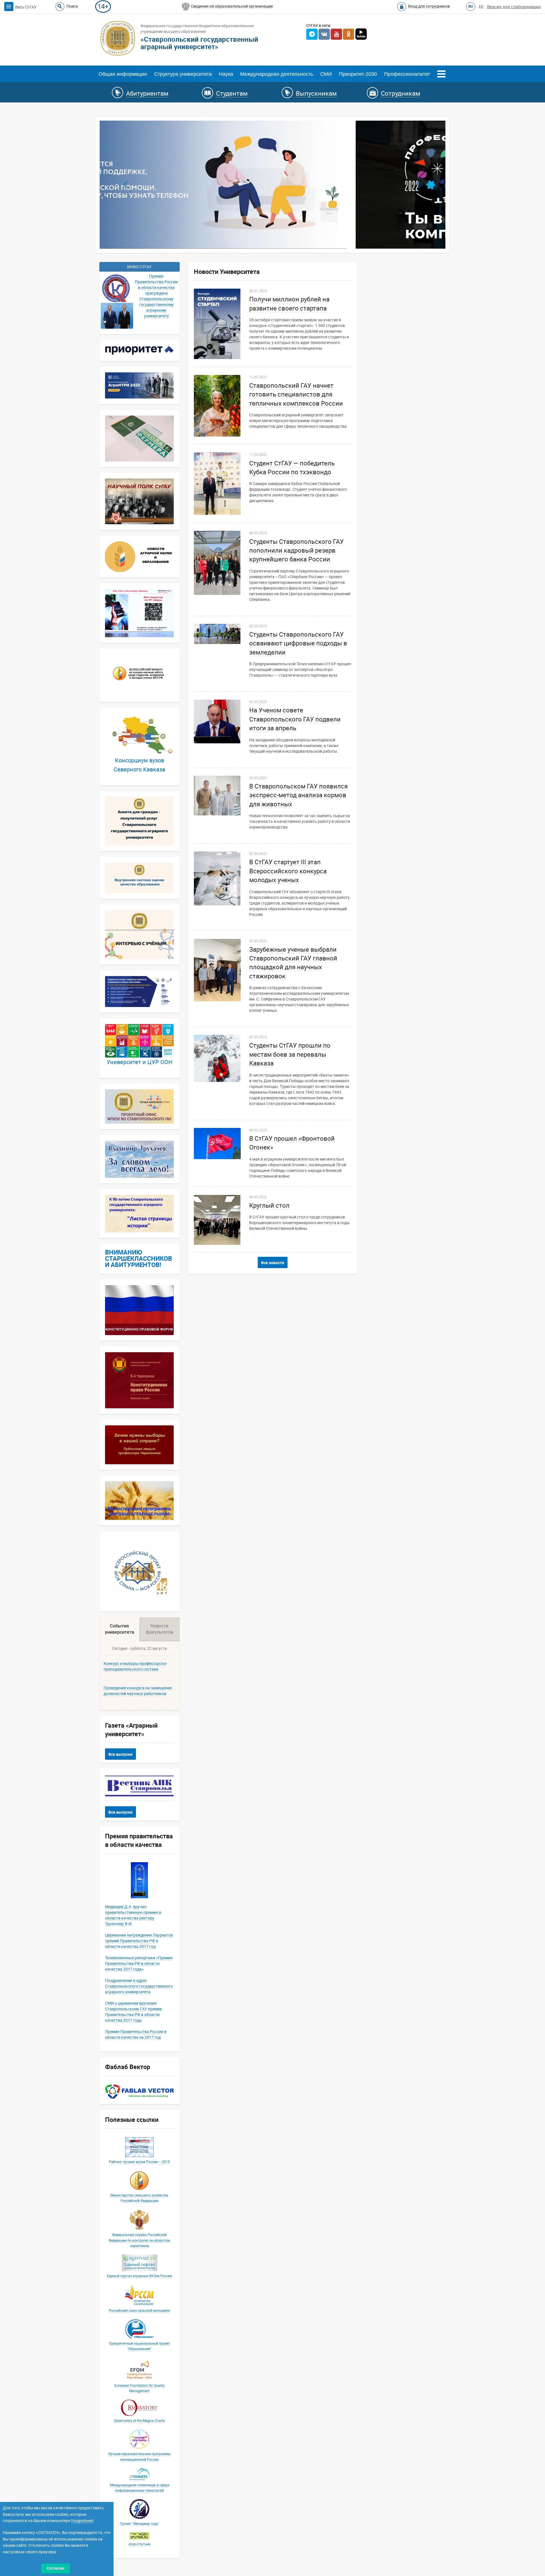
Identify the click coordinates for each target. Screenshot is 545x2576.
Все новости (273, 1263)
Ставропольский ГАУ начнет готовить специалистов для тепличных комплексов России (296, 395)
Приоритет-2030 (358, 74)
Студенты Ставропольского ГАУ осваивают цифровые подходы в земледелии (298, 644)
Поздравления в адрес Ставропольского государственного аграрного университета (139, 1986)
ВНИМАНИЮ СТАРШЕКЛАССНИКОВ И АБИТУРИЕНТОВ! (139, 1259)
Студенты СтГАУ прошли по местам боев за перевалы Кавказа (290, 1055)
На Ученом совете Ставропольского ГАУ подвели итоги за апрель (295, 719)
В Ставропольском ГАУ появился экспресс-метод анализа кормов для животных (298, 796)
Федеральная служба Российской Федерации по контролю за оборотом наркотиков (139, 2241)
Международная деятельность (277, 74)
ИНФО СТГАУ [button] (139, 267)
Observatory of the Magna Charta (139, 2421)
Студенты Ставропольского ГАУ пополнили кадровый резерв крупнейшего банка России (296, 551)
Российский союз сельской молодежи (139, 2311)
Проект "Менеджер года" (140, 2524)
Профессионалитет (407, 74)
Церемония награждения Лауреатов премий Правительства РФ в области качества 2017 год (139, 1941)
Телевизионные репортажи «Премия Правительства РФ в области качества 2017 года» (139, 1964)
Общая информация (123, 74)
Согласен (55, 2568)
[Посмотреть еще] (441, 73)
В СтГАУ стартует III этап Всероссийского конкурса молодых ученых (288, 871)
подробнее (82, 2521)
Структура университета (183, 74)
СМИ (326, 74)
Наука (226, 74)
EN (481, 7)
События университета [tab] (120, 1629)
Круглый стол (269, 1206)
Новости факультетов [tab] (160, 1629)
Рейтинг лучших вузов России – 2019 (139, 2162)
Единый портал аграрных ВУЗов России (140, 2276)
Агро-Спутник (140, 2544)
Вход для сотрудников (429, 6)
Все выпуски (120, 1755)
